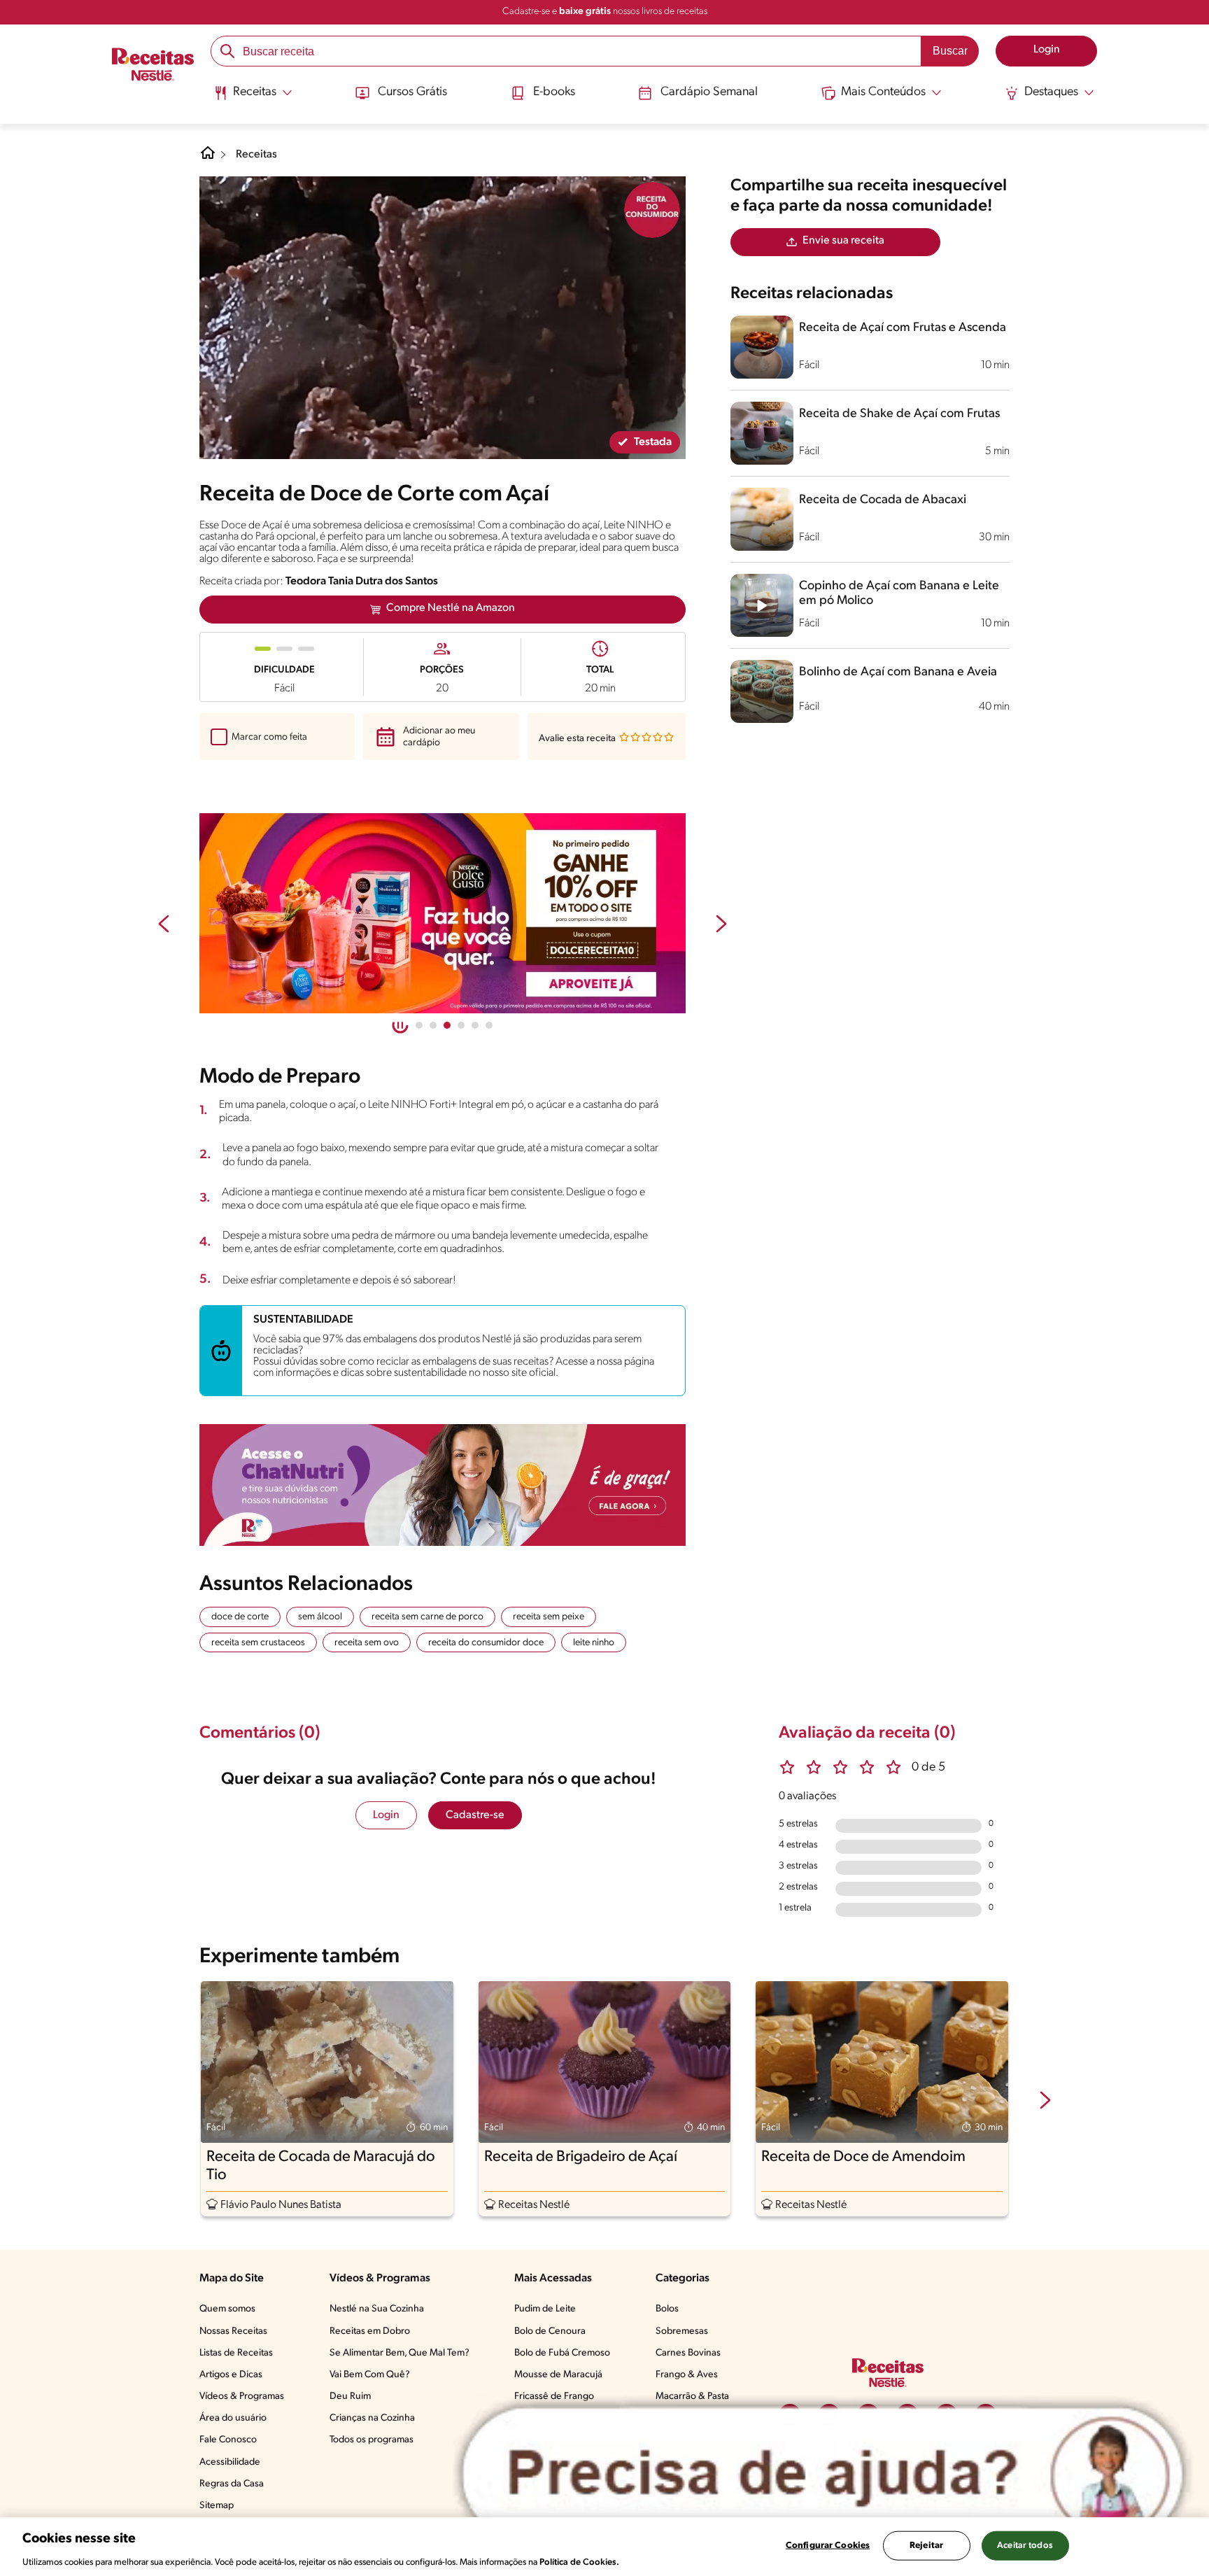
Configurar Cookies (828, 2545)
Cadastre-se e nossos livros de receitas (605, 12)
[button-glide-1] (433, 1025)
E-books (554, 92)
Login (386, 1815)
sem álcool (320, 1617)
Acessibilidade (230, 2462)
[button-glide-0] (419, 1025)
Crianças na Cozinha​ (372, 2418)
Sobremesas (682, 2331)
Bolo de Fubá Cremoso (562, 2353)
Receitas (256, 155)
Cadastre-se (475, 1815)
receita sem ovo (367, 1643)
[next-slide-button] (721, 925)
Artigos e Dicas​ (231, 2375)
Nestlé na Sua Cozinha (377, 2309)
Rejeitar (926, 2545)
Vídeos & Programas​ (242, 2396)
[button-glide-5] (489, 1025)
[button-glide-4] (475, 1025)
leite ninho (594, 1643)
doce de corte (240, 1617)
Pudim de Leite (545, 2309)
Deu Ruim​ (350, 2396)
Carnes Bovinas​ (688, 2353)
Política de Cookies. (579, 2562)
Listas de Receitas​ (236, 2353)
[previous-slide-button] (164, 925)
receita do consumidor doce (486, 1643)
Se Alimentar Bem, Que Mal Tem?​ (400, 2353)
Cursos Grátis (412, 92)
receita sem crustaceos (258, 1643)
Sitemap (217, 2506)
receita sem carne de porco (427, 1617)
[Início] (153, 66)
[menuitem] (253, 98)
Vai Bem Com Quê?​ (370, 2375)
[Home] (208, 158)
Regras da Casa (232, 2484)
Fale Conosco (228, 2440)
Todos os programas (372, 2440)
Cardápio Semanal (709, 92)
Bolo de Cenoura (550, 2331)
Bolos (667, 2309)
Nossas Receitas (233, 2331)
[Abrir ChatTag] (823, 2474)
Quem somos (227, 2309)
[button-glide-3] (461, 1025)
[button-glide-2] (447, 1025)
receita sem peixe (549, 1617)
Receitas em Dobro (370, 2331)
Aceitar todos (1025, 2545)
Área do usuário (233, 2418)
